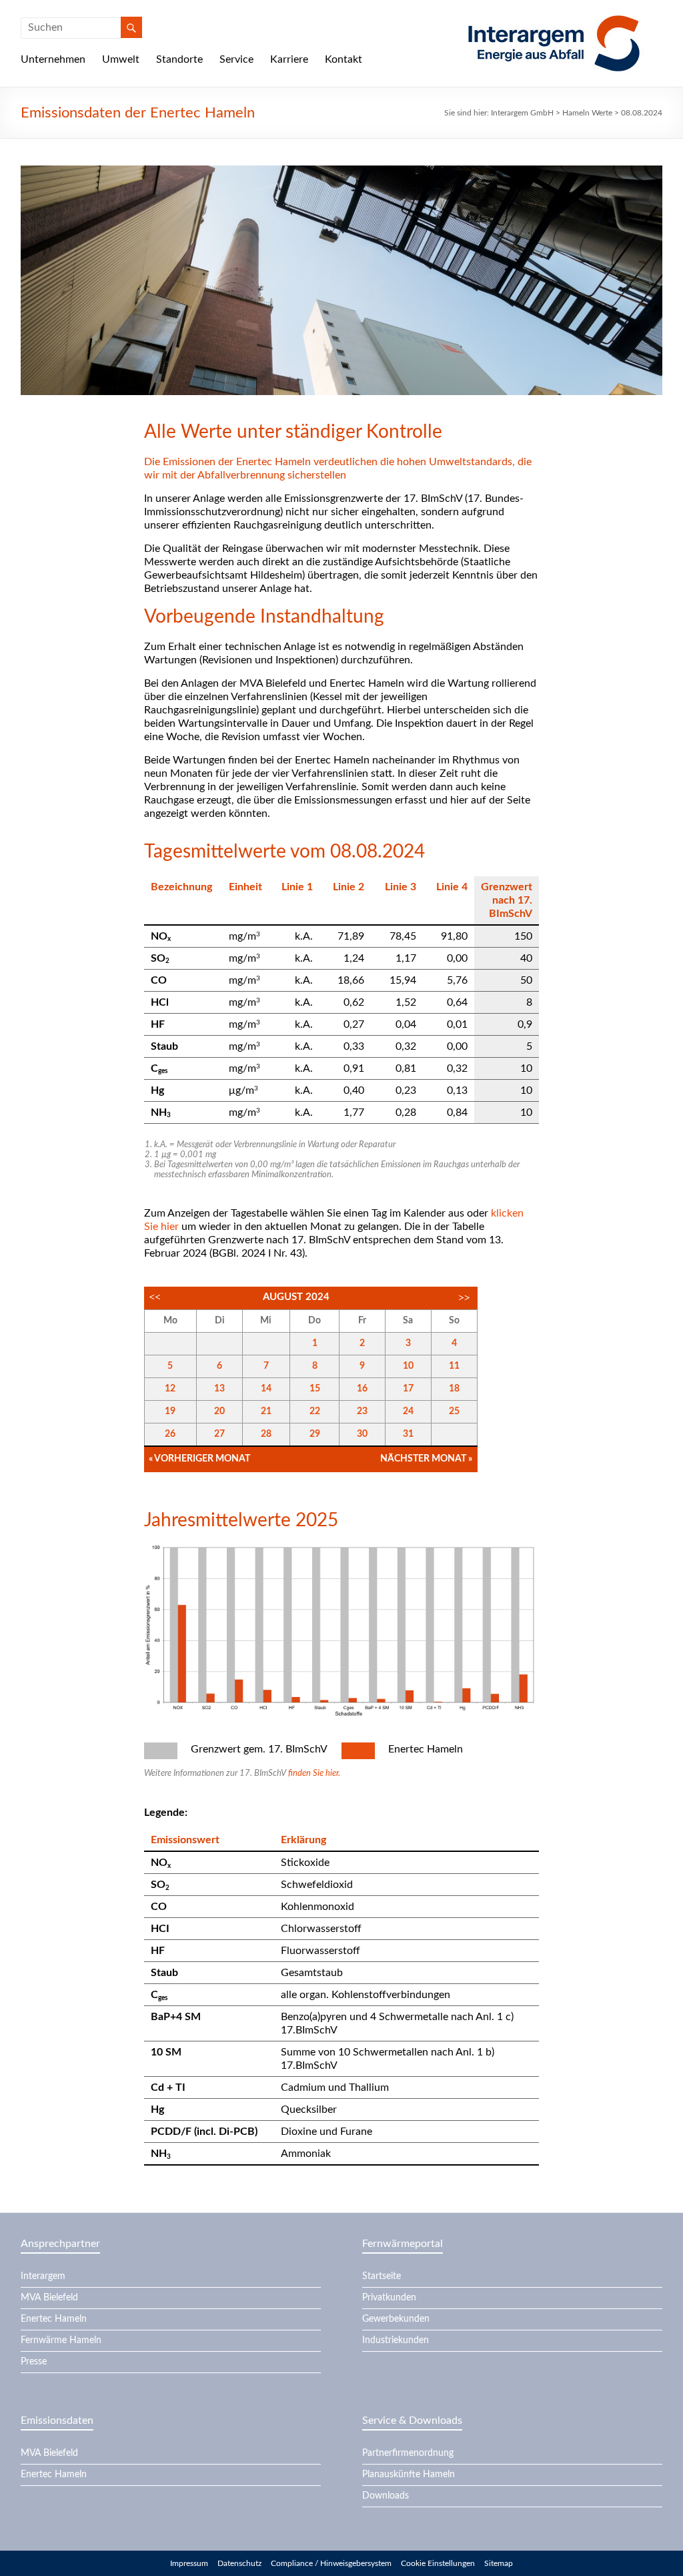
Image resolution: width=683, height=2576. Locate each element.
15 (315, 1389)
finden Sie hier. (314, 1774)
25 (454, 1411)
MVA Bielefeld (49, 2298)
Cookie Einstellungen (438, 2563)
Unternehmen (53, 59)
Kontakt (344, 59)
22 (315, 1411)
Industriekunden (396, 2340)
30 (362, 1434)
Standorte (179, 59)
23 (362, 1411)
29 (315, 1434)
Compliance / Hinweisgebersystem (331, 2563)
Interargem (43, 2276)
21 (266, 1411)
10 (408, 1366)
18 (454, 1389)
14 (266, 1389)
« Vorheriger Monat (199, 1459)
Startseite (382, 2276)
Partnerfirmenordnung (408, 2453)
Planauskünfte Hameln (409, 2475)
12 (170, 1389)
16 (362, 1389)
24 (408, 1411)
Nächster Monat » (426, 1459)
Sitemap (499, 2563)
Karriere (289, 59)
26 (170, 1434)
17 (408, 1389)
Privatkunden (389, 2298)
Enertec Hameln (54, 2319)
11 (454, 1366)
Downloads (386, 2496)
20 (219, 1411)
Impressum (189, 2563)
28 (266, 1434)
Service (236, 59)
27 (219, 1434)
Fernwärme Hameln (61, 2340)
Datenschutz (239, 2563)
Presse (34, 2362)
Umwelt (121, 59)
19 (170, 1411)
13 (219, 1389)
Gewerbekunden (396, 2319)
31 (408, 1434)
